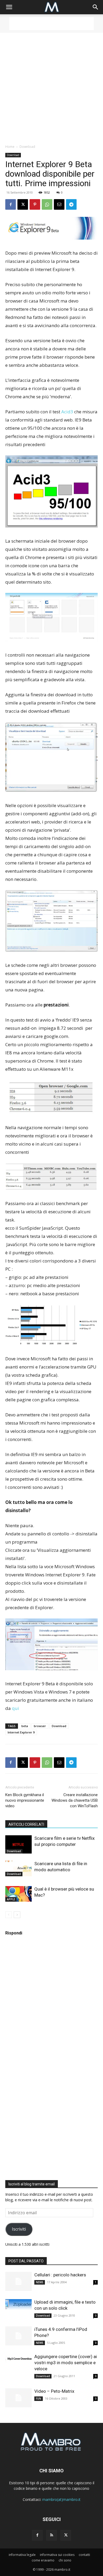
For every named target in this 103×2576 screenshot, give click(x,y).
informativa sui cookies (57, 2555)
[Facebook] (11, 204)
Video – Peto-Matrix (54, 2391)
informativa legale (22, 2555)
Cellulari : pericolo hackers (60, 2275)
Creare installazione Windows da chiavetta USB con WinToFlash (75, 1800)
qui (15, 1708)
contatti (84, 2555)
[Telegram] (71, 204)
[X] (23, 204)
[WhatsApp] (47, 204)
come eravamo (43, 2560)
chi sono (65, 2560)
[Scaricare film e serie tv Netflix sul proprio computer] (18, 1844)
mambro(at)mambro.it (61, 2499)
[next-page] (17, 1915)
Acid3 (67, 412)
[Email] (59, 204)
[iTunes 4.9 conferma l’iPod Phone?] (18, 2336)
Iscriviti (19, 2229)
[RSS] (51, 2535)
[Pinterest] (35, 204)
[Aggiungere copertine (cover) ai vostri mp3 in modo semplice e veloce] (18, 2359)
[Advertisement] (51, 24)
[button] (9, 7)
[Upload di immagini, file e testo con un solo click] (18, 2304)
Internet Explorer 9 (21, 1732)
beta (25, 1726)
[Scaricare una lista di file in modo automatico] (18, 1869)
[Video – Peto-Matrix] (18, 2398)
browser (40, 1726)
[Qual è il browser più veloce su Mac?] (18, 1894)
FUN (39, 2399)
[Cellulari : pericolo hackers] (18, 2282)
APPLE (11, 1899)
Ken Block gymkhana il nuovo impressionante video (25, 1800)
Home (10, 147)
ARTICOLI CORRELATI (26, 1824)
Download (27, 147)
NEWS (40, 2282)
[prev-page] (9, 1915)
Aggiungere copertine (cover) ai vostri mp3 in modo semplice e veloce (66, 2363)
